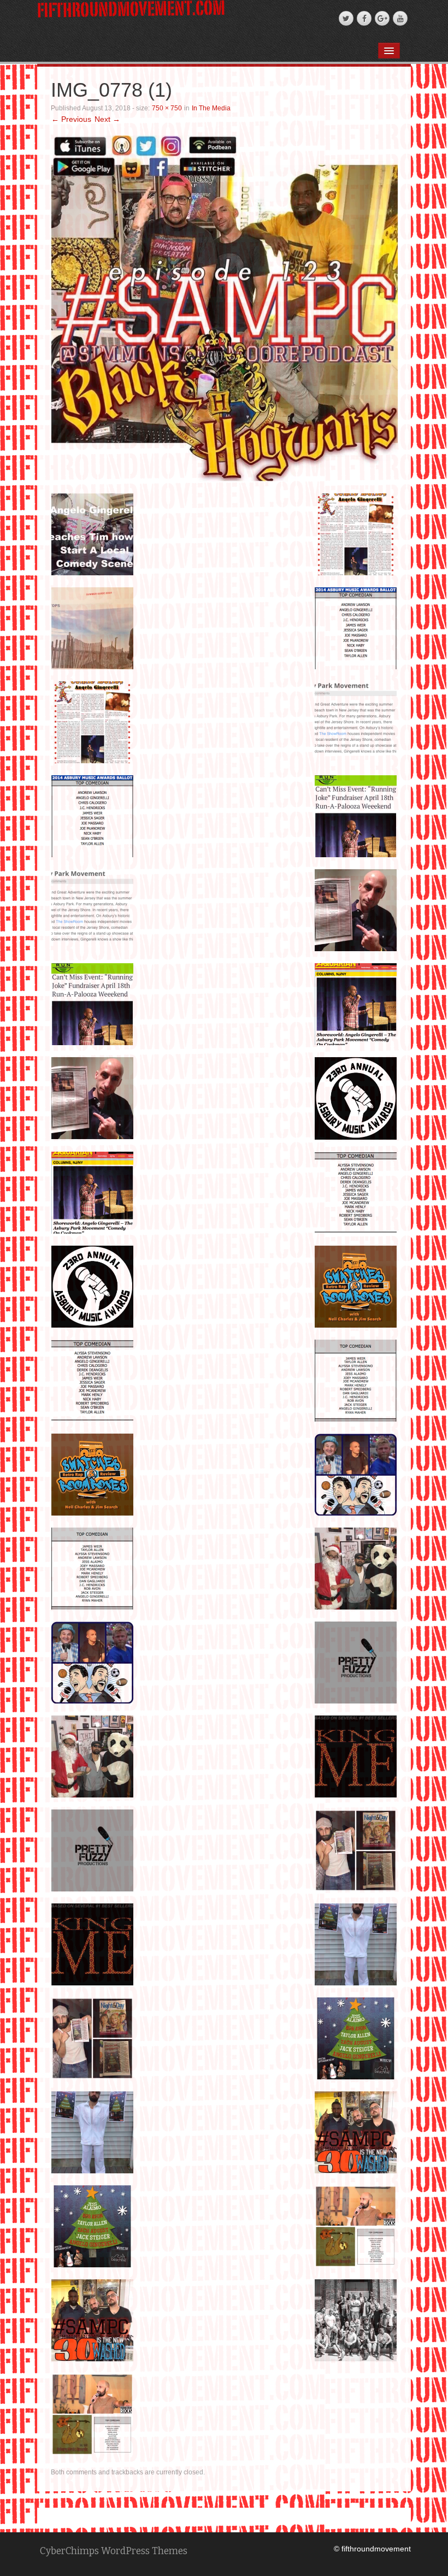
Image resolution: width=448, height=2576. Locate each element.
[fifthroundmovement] (131, 8)
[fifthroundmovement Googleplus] (382, 18)
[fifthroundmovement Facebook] (364, 18)
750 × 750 (167, 108)
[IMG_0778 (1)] (225, 308)
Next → (107, 119)
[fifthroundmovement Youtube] (400, 18)
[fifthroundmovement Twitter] (346, 18)
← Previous (71, 119)
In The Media (211, 108)
